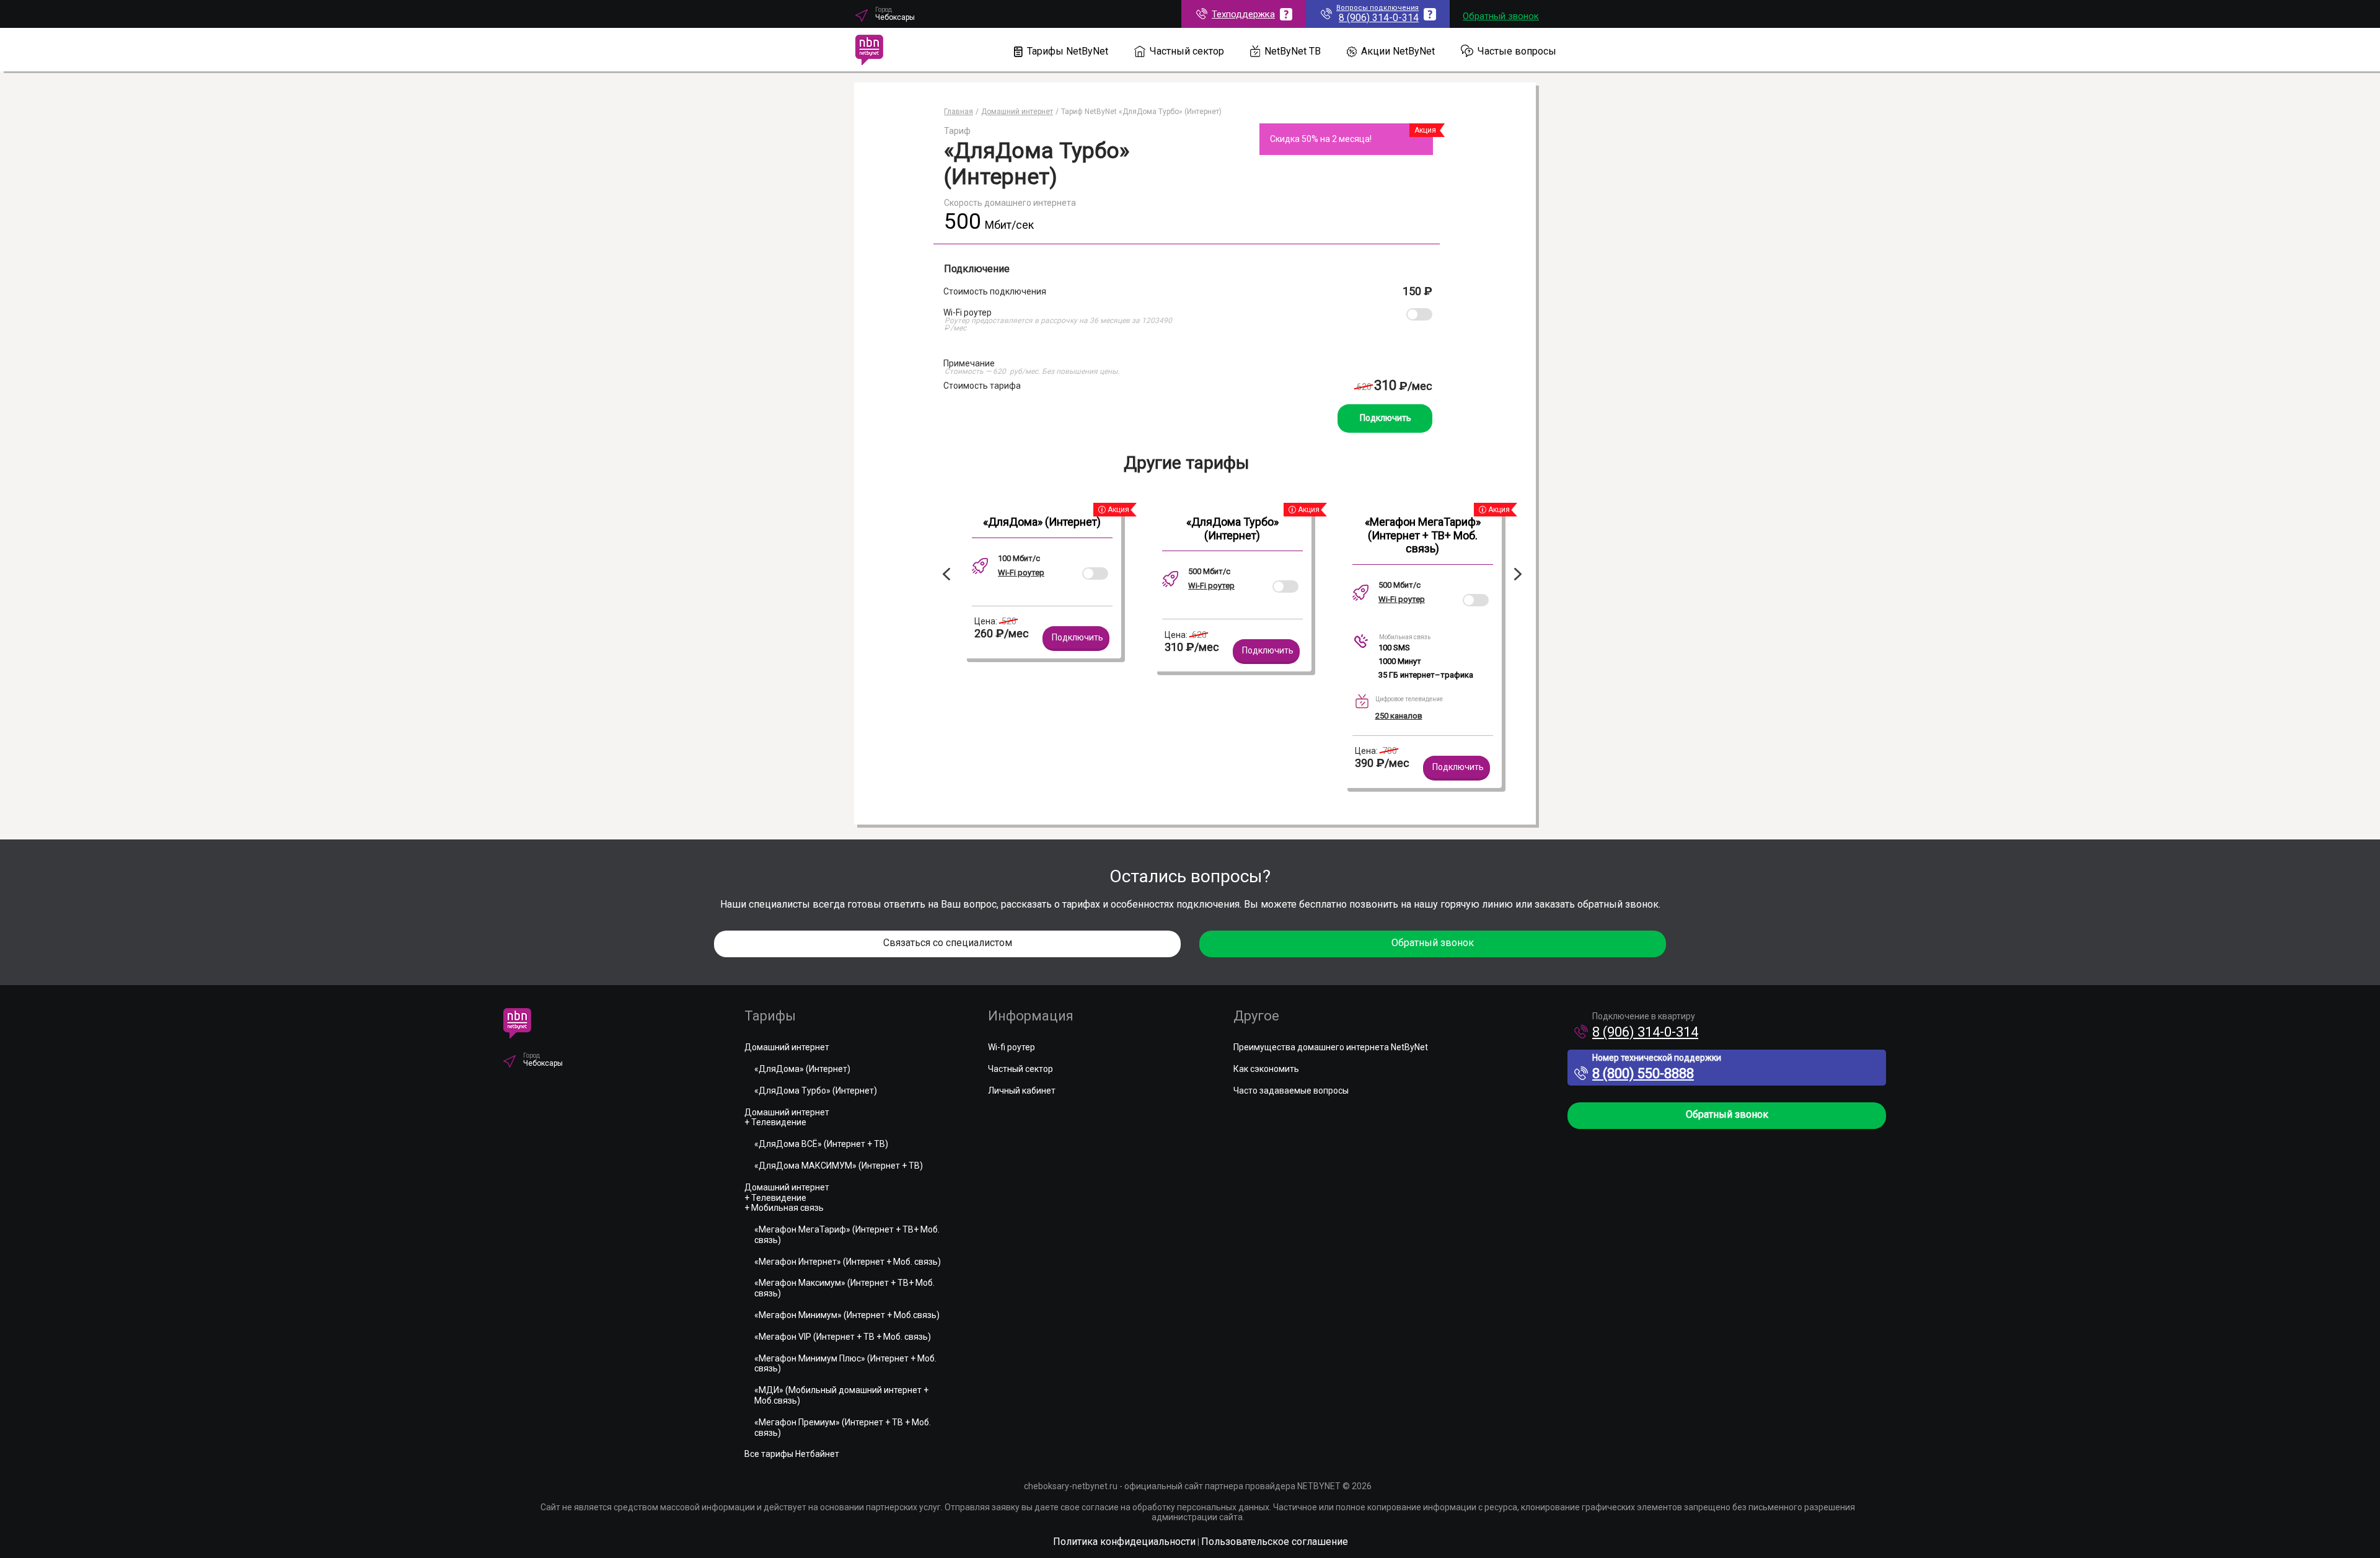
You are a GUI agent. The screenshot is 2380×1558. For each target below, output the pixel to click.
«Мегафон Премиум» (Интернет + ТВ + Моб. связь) (843, 1427)
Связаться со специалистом (948, 943)
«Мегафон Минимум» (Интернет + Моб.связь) (847, 1315)
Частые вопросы (1517, 51)
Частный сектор (1187, 51)
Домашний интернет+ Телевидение (787, 1118)
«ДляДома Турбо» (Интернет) (1232, 529)
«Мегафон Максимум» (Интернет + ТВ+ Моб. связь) (844, 1288)
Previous (944, 574)
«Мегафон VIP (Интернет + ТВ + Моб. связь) (843, 1337)
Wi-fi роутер (1011, 1047)
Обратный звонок (1501, 16)
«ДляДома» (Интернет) (1042, 522)
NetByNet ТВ (1293, 51)
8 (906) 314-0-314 (1645, 1032)
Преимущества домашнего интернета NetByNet (1331, 1047)
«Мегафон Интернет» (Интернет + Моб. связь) (848, 1262)
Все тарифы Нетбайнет (792, 1454)
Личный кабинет (1022, 1091)
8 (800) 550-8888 (1643, 1073)
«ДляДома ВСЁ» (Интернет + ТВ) (821, 1144)
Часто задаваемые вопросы (1291, 1091)
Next (1520, 574)
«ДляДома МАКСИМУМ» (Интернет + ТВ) (839, 1166)
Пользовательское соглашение (1275, 1542)
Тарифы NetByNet (1068, 51)
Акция (1425, 130)
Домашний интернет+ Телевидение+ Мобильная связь (787, 1198)
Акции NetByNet (1398, 51)
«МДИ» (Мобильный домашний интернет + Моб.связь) (841, 1395)
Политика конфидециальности (1124, 1542)
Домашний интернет (787, 1047)
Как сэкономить (1266, 1069)
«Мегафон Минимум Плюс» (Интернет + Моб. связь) (845, 1364)
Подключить (1386, 418)
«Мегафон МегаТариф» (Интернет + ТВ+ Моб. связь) (1423, 535)
